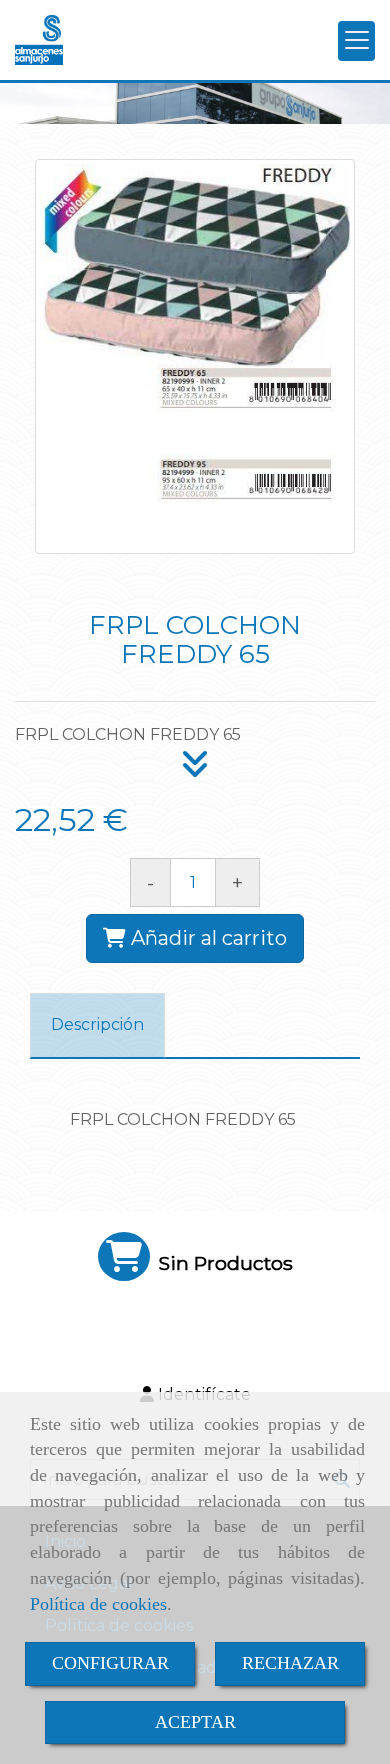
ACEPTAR (195, 1722)
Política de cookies (98, 1604)
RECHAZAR (290, 1663)
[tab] (97, 1025)
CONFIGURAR (110, 1663)
